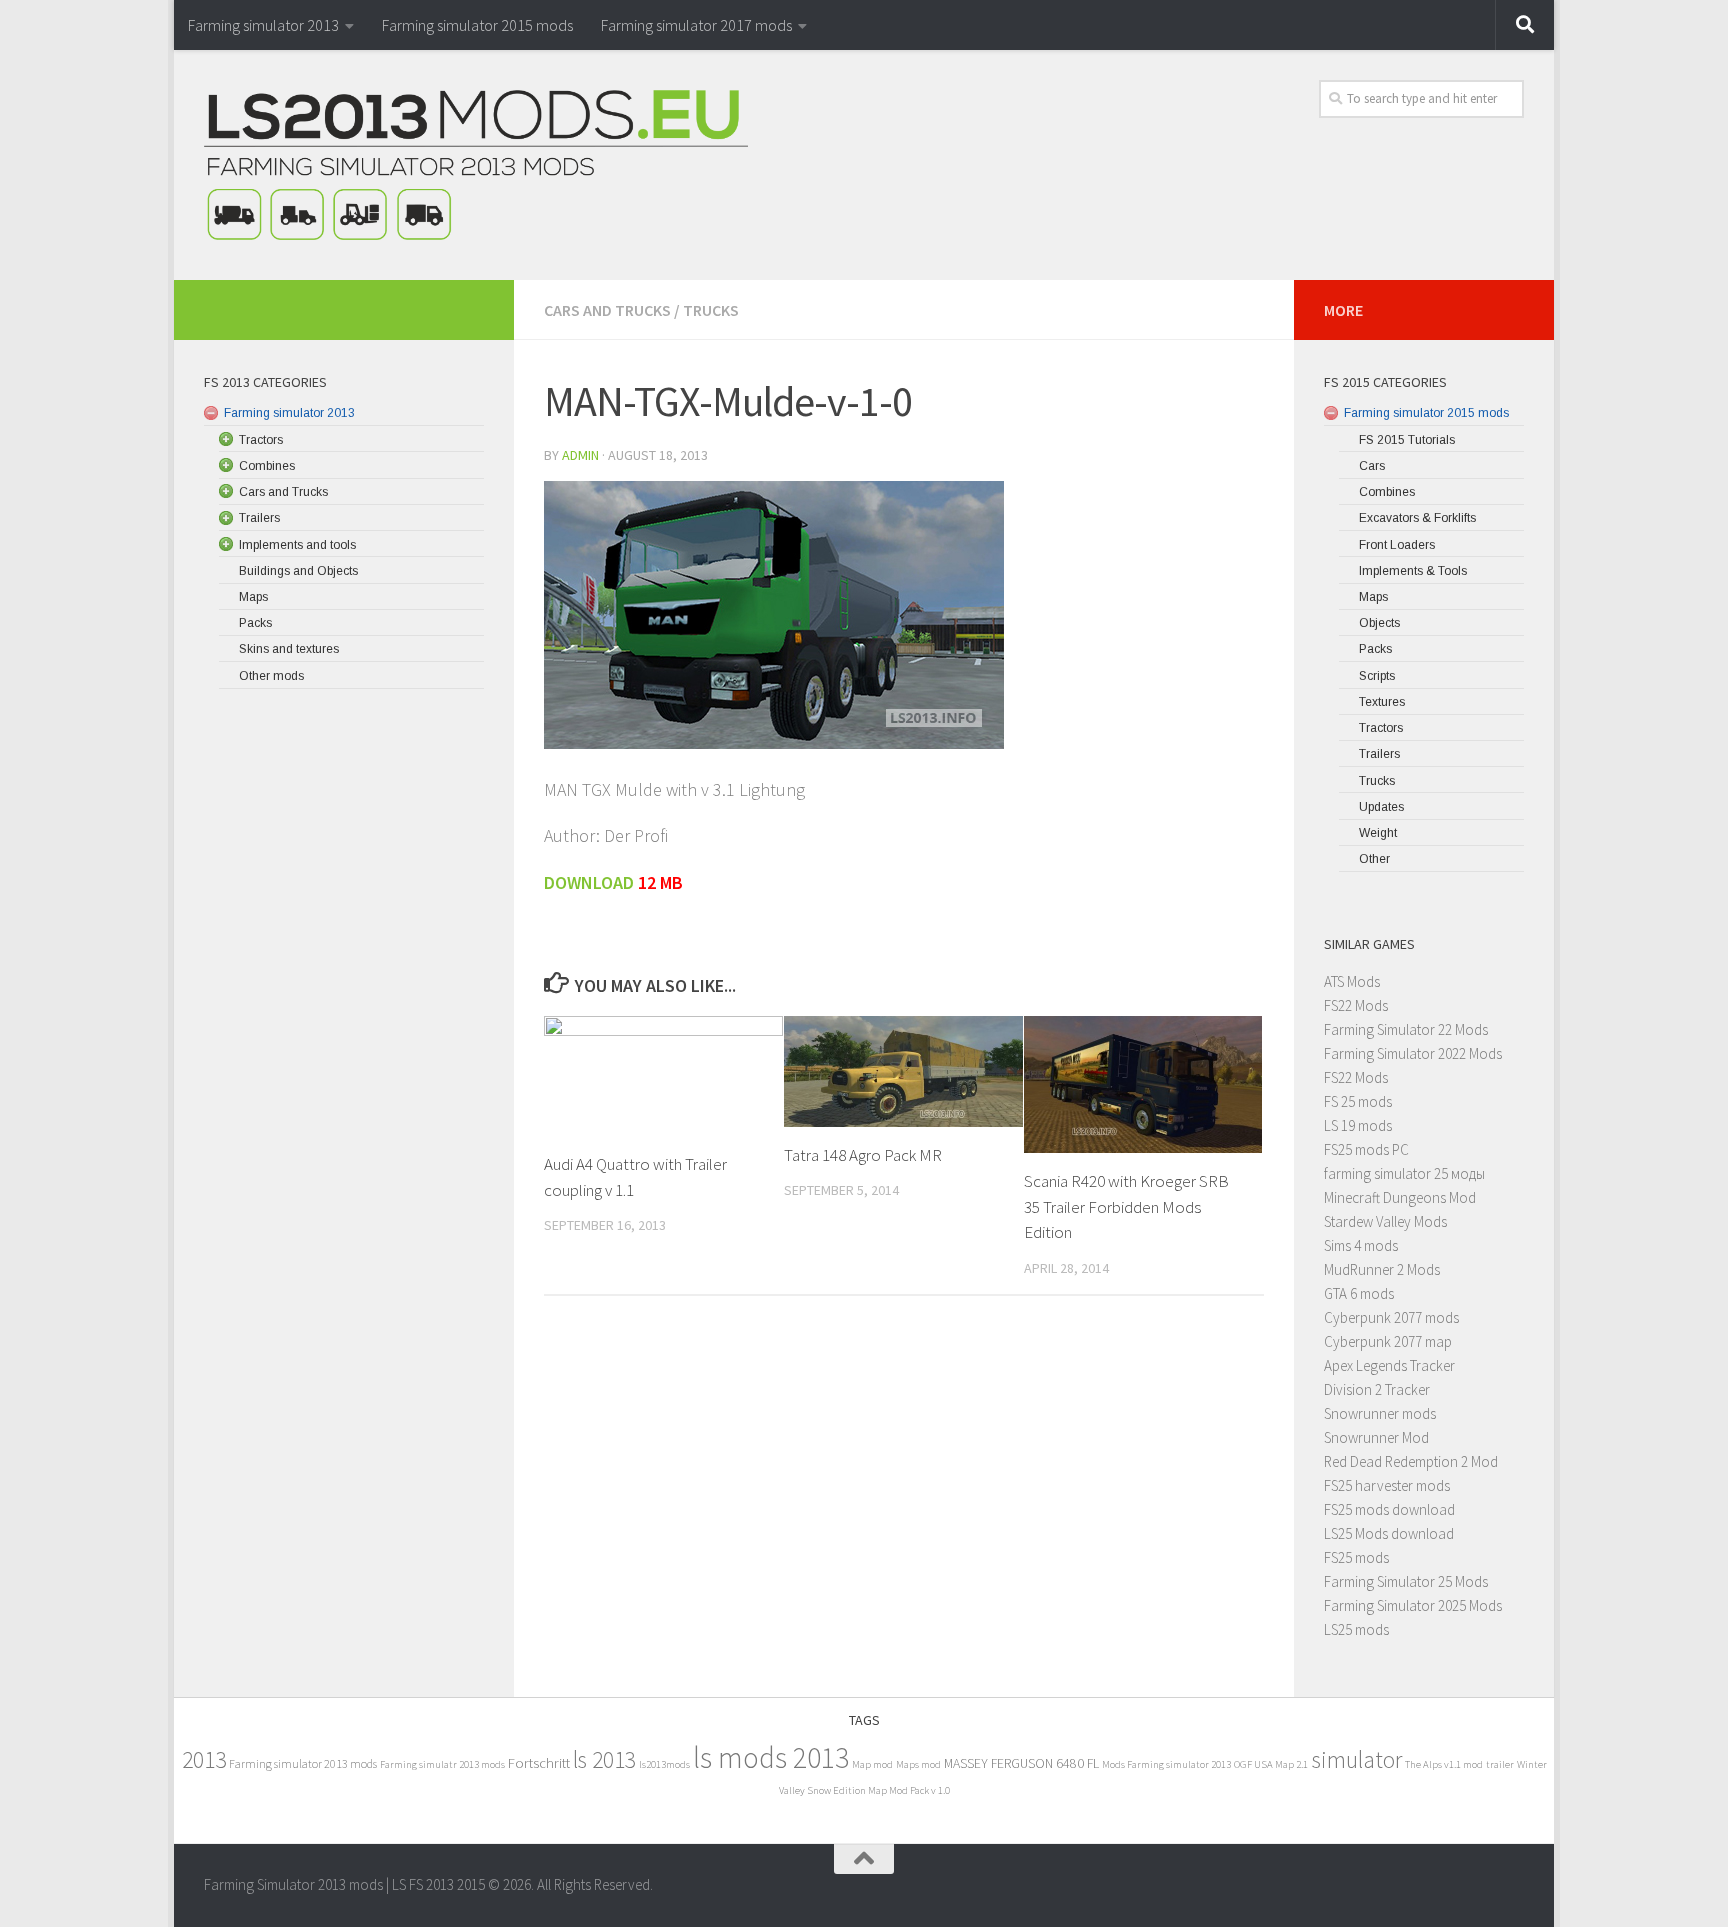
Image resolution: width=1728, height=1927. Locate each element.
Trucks (711, 310)
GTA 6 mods (1359, 1293)
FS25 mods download (1389, 1509)
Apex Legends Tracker (1389, 1365)
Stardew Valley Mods (1385, 1221)
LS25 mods (1356, 1629)
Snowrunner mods (1380, 1413)
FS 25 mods (1358, 1101)
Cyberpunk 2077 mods (1391, 1317)
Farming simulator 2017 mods (696, 25)
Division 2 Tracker (1377, 1389)
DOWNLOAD (591, 882)
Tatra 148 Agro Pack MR (863, 1155)
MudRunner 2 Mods (1382, 1269)
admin (580, 455)
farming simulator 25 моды (1404, 1173)
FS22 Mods (1356, 1005)
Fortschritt (539, 1762)
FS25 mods (1356, 1557)
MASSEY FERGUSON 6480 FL (1021, 1763)
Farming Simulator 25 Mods (1406, 1581)
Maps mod (918, 1764)
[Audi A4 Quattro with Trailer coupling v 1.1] (663, 1076)
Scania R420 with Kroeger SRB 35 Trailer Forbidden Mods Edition (1126, 1206)
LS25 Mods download (1389, 1533)
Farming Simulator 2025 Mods (1413, 1605)
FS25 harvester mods (1387, 1485)
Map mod (872, 1764)
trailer (1500, 1764)
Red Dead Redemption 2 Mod (1411, 1461)
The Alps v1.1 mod (1444, 1764)
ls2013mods (664, 1764)
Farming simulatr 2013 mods (442, 1764)
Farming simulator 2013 (263, 25)
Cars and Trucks (607, 310)
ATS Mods (1352, 981)
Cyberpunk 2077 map (1388, 1341)
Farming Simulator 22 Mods (1406, 1029)
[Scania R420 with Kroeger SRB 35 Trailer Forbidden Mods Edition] (1143, 1084)
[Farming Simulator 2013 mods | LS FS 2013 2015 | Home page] (476, 165)
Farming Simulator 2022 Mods (1413, 1053)
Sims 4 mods (1361, 1245)
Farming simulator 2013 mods (303, 1763)
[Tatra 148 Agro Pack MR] (903, 1071)
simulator (1356, 1759)
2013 (204, 1759)
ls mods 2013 (771, 1757)
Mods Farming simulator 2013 (1166, 1764)
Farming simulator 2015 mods (477, 25)
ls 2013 (604, 1759)
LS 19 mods (1358, 1125)
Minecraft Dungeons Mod (1400, 1197)
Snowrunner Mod (1376, 1437)
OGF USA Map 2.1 (1271, 1764)
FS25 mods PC (1366, 1149)
